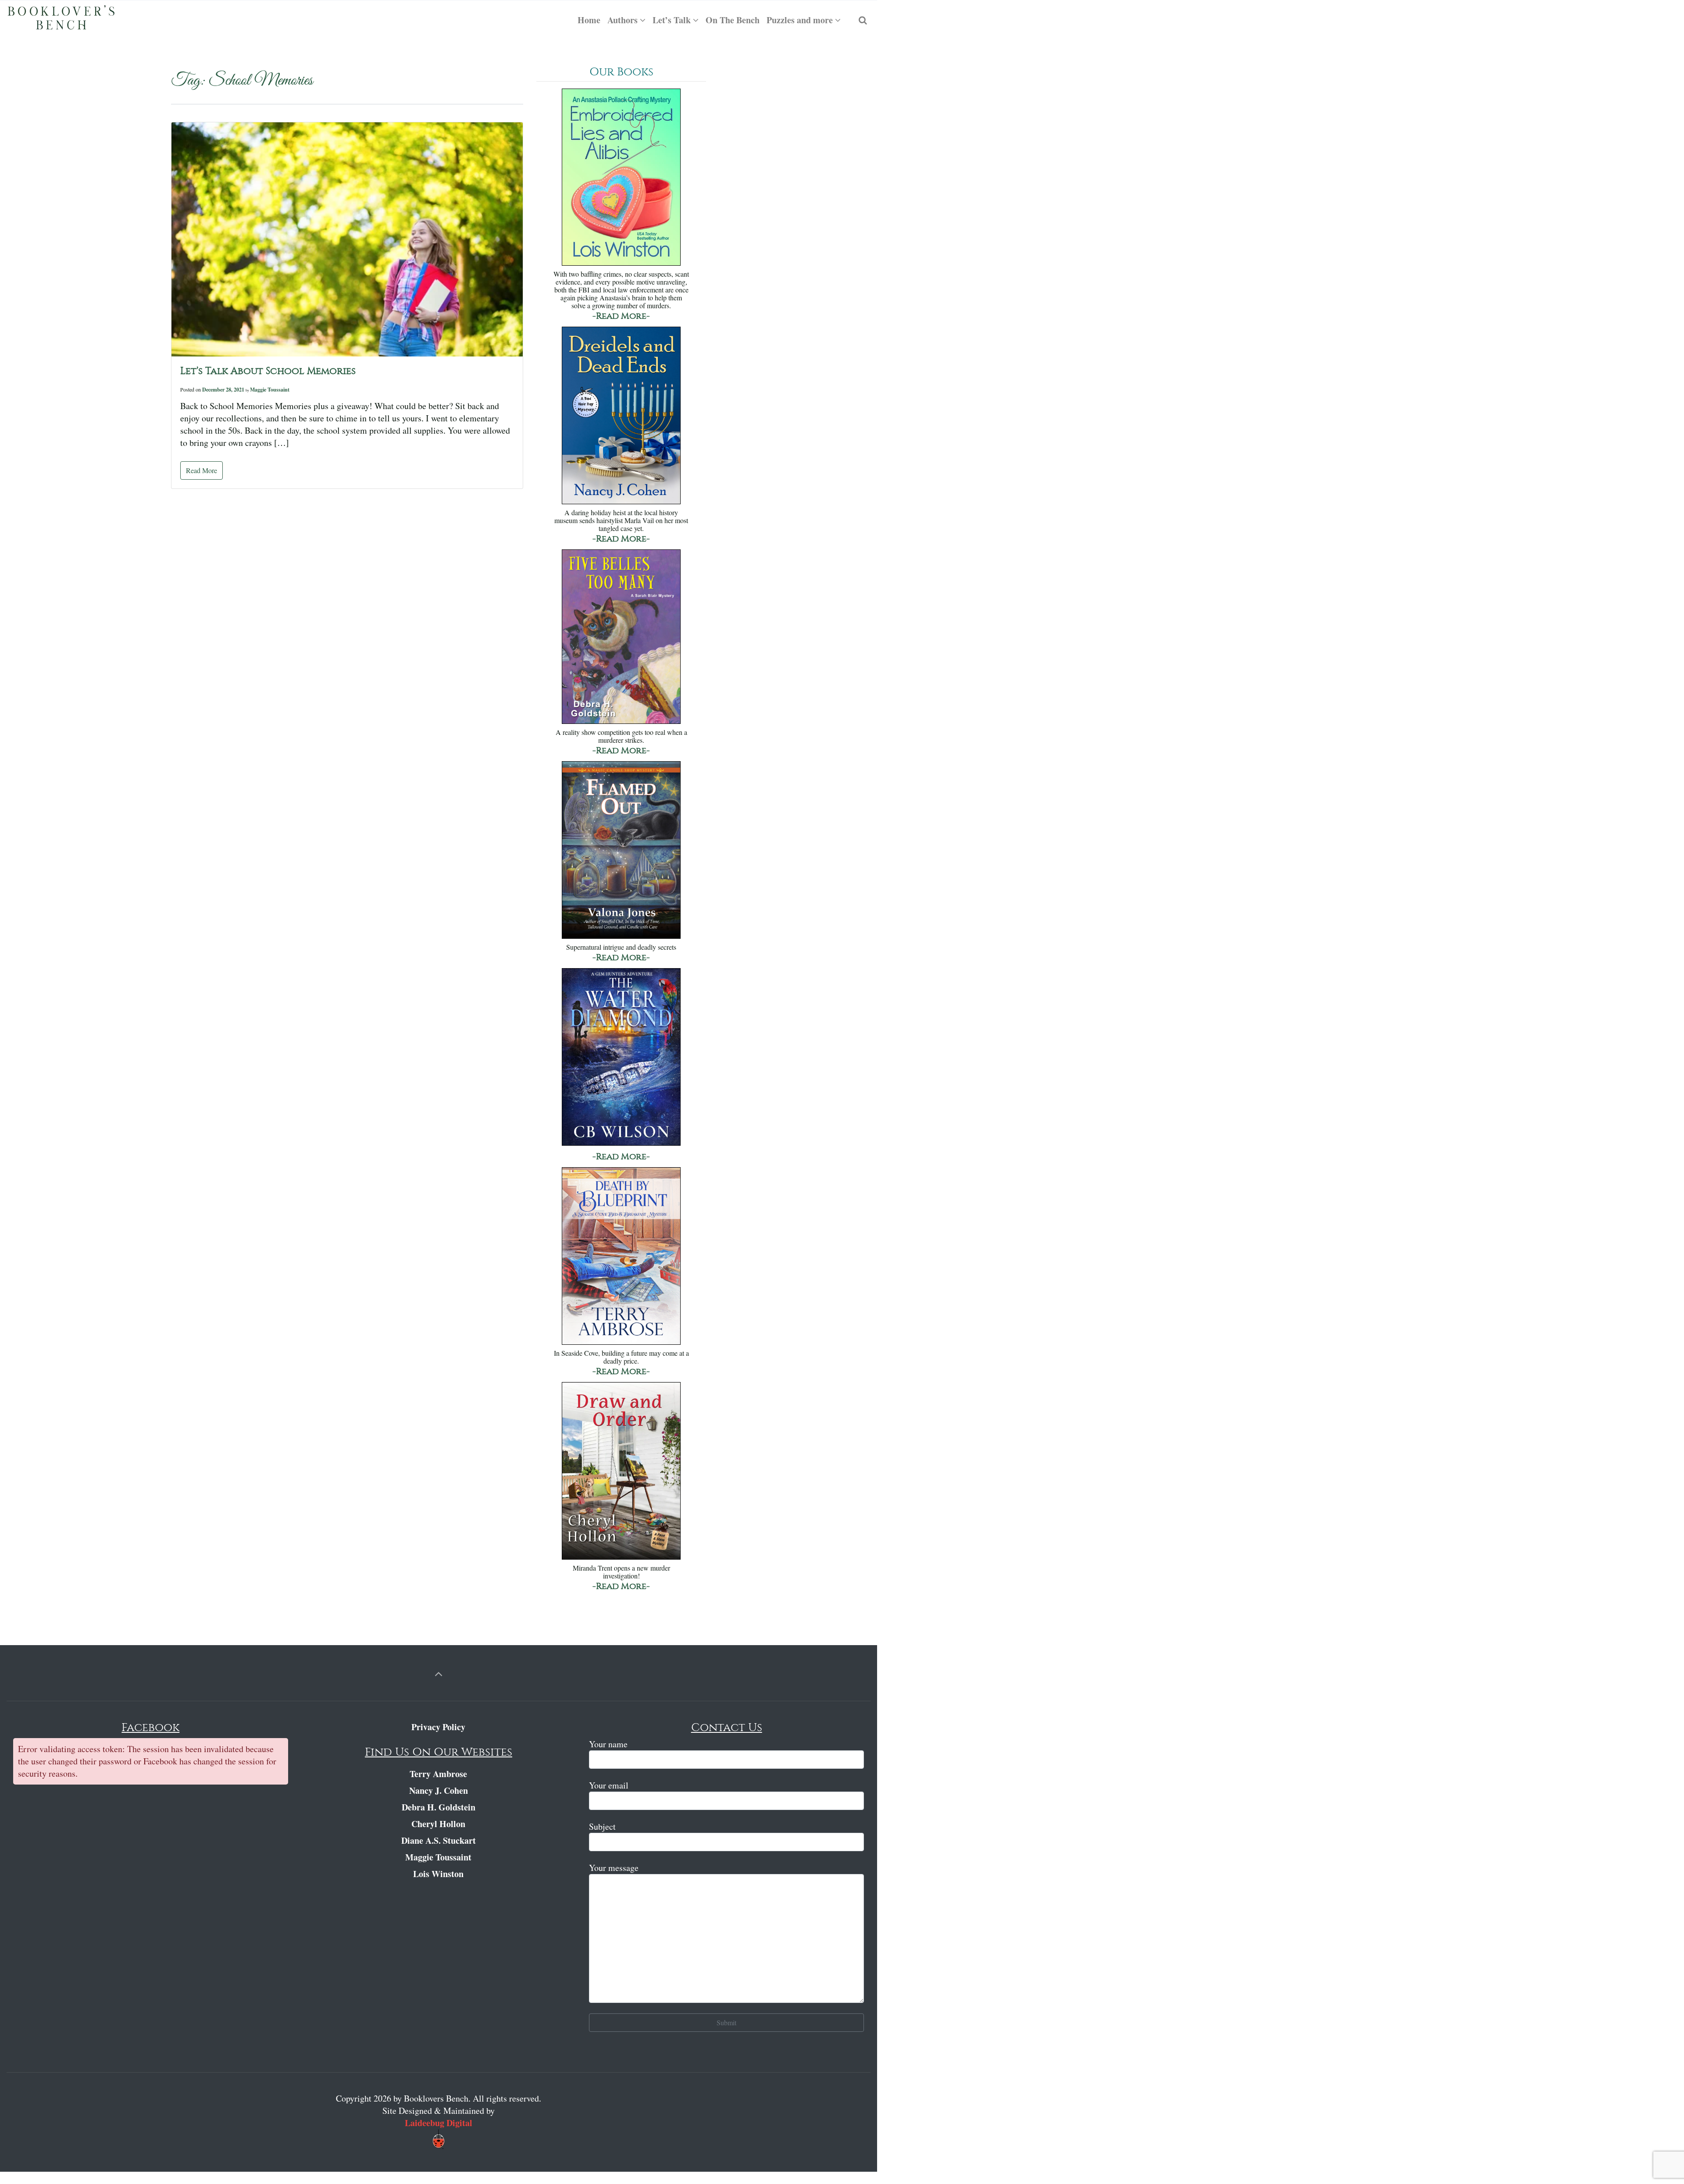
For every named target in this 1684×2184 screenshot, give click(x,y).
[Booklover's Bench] (61, 20)
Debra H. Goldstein (439, 1807)
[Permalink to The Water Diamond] (621, 1058)
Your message (614, 1868)
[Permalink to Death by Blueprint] (621, 1257)
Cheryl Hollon (438, 1824)
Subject (602, 1826)
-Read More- (621, 316)
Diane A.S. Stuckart (439, 1840)
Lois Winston (438, 1874)
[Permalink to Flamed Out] (621, 851)
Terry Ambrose (438, 1774)
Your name (608, 1744)
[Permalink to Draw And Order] (621, 1472)
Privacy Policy (438, 1727)
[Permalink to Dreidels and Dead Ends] (621, 416)
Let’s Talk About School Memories (268, 371)
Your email (609, 1785)
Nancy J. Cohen (439, 1790)
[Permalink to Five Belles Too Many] (621, 638)
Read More (202, 470)
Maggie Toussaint (270, 390)
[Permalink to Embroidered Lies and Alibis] (621, 178)
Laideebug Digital (439, 2123)
